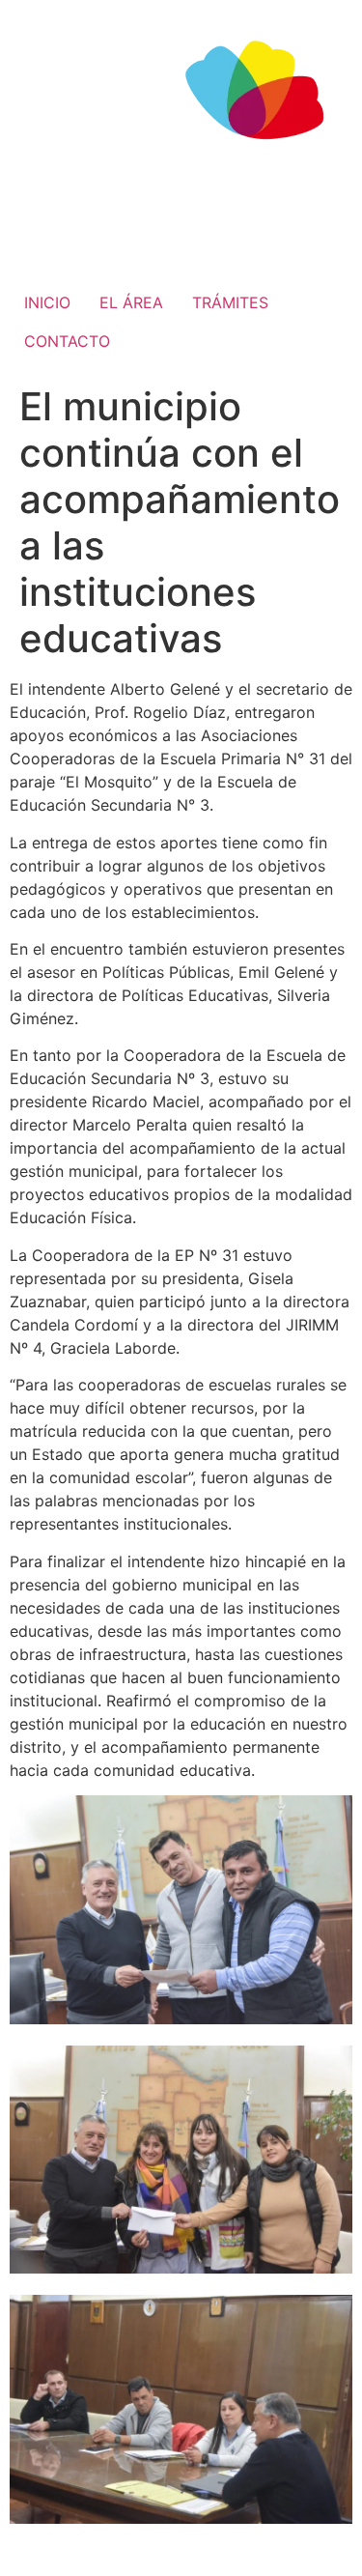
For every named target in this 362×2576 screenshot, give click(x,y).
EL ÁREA (131, 302)
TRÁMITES (230, 302)
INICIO (47, 302)
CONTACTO (67, 341)
